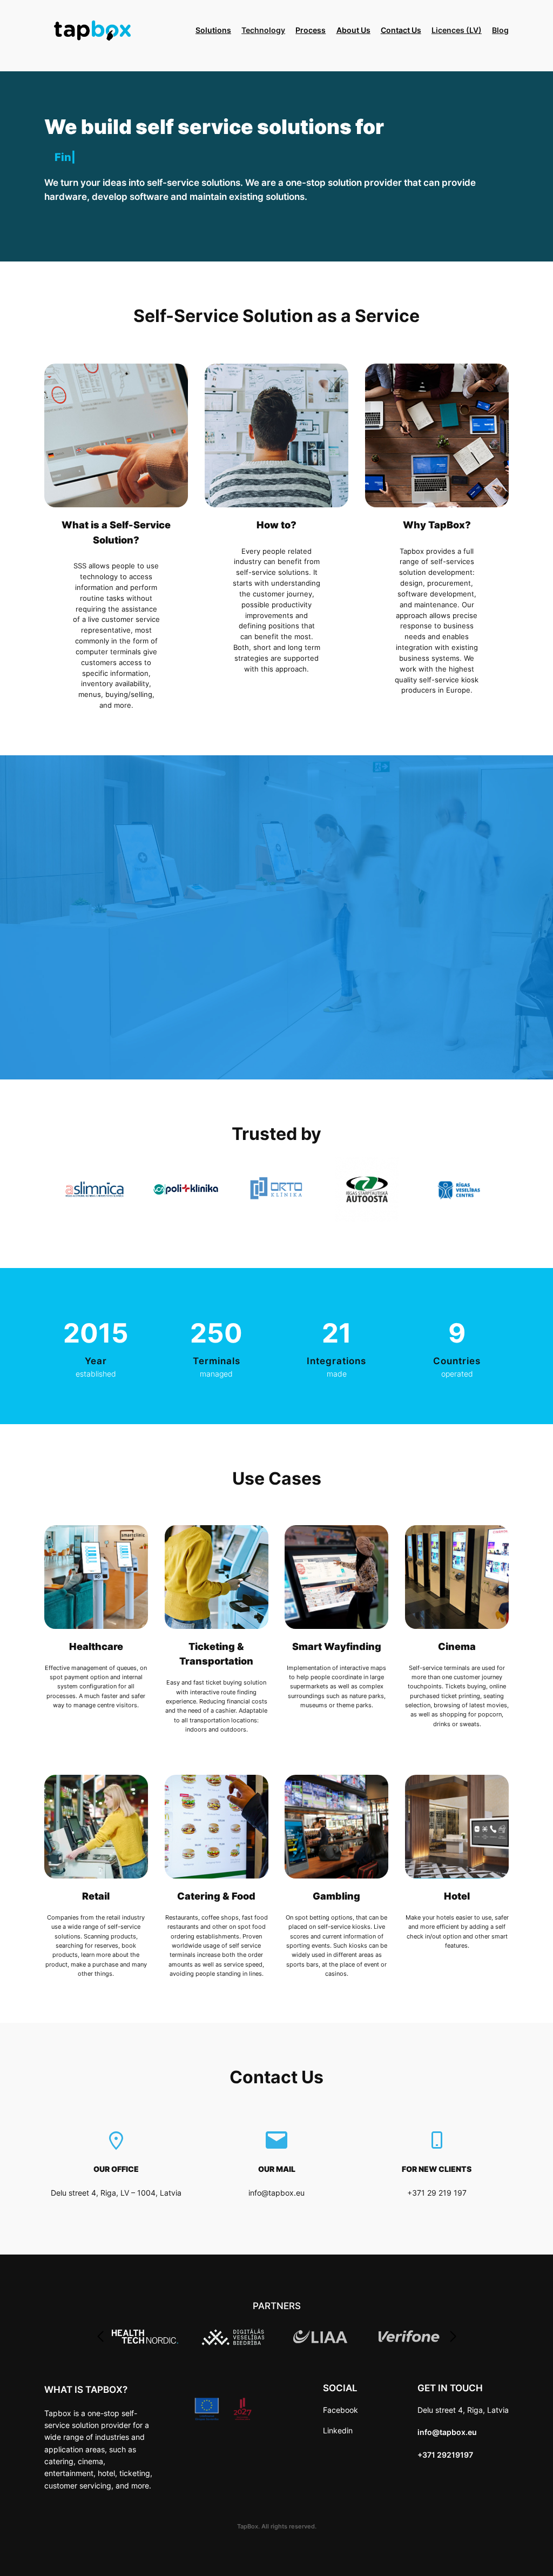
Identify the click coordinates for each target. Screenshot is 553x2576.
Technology (263, 30)
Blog (500, 30)
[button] (100, 2337)
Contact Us (401, 30)
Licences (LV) (457, 30)
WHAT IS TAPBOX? (86, 2390)
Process (311, 30)
